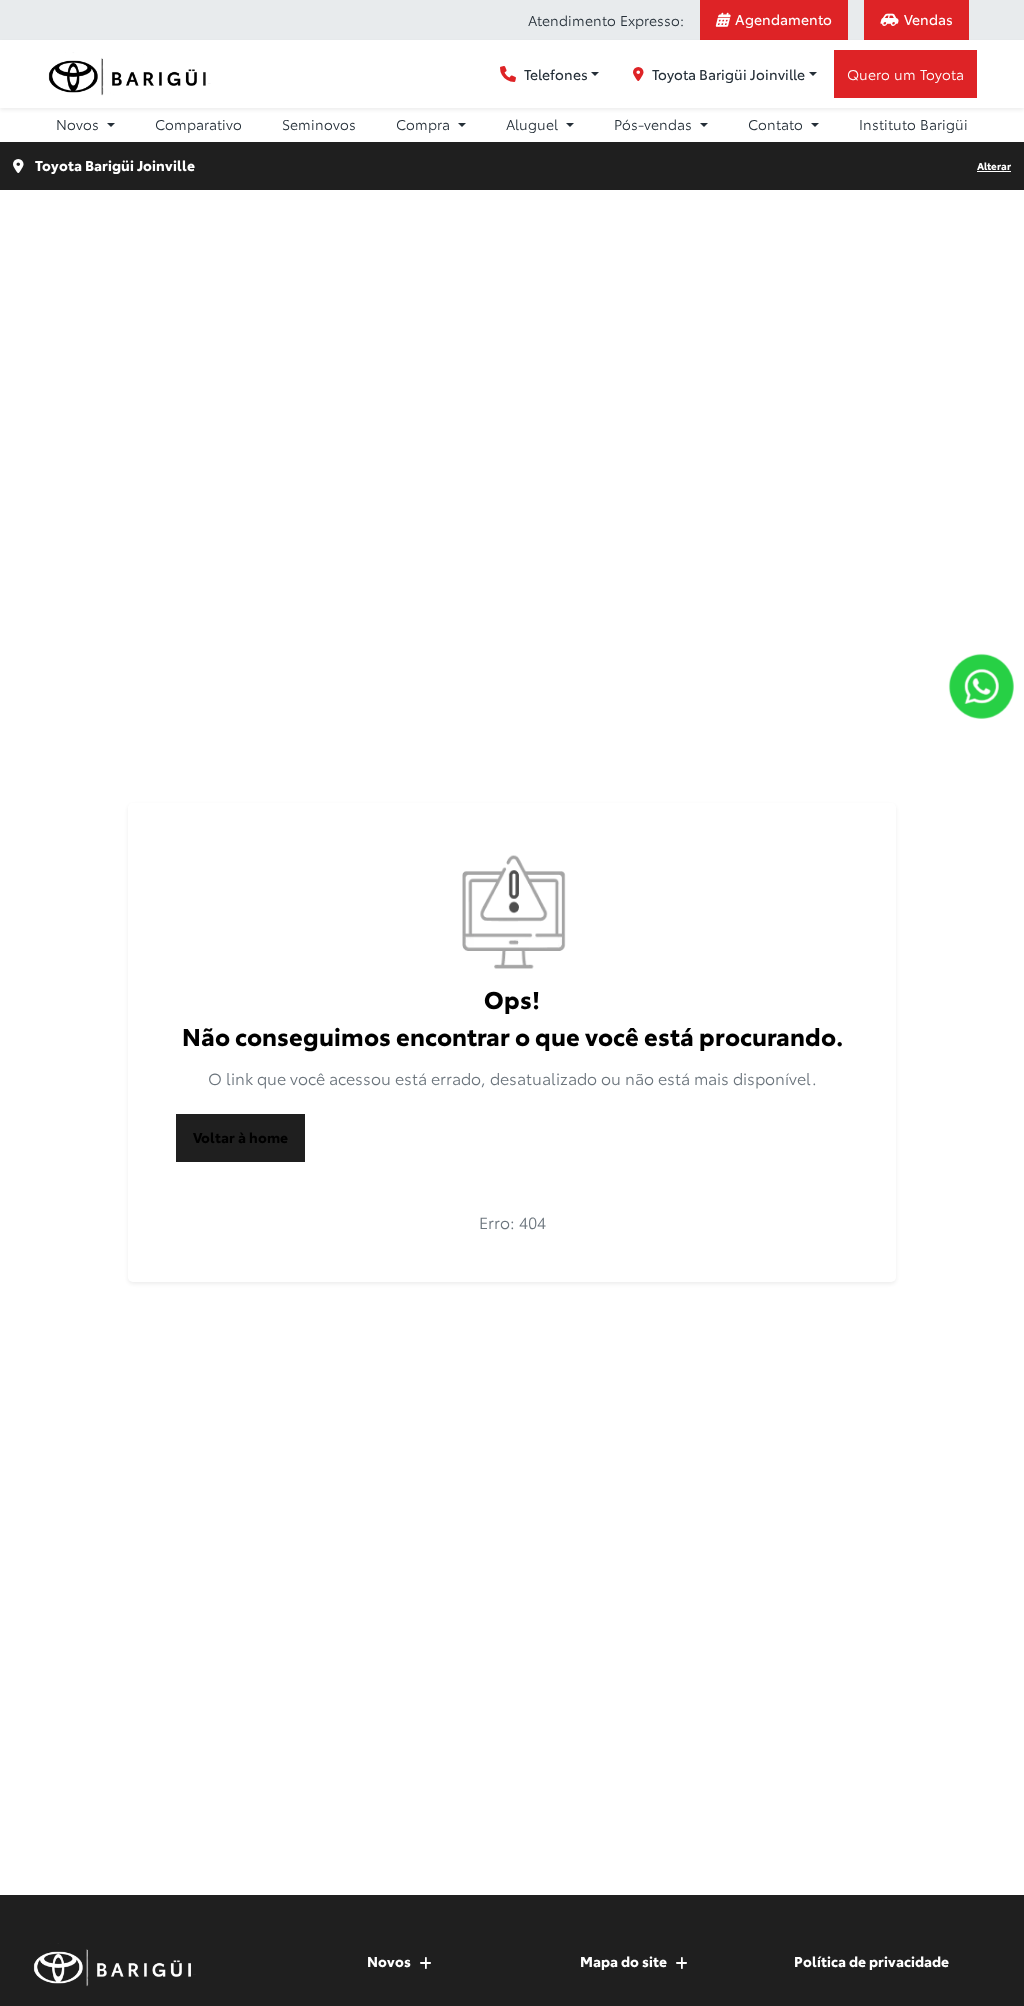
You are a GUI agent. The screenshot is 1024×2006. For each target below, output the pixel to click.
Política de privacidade (871, 1961)
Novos (389, 1961)
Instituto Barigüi (913, 124)
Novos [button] (79, 124)
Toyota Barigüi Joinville (728, 74)
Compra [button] (425, 124)
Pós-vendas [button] (655, 124)
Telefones (556, 74)
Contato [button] (777, 124)
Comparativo (198, 124)
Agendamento (783, 19)
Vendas (928, 19)
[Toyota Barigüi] (131, 74)
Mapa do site (623, 1961)
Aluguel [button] (534, 124)
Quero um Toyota (905, 74)
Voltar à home (240, 1137)
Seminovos (319, 124)
